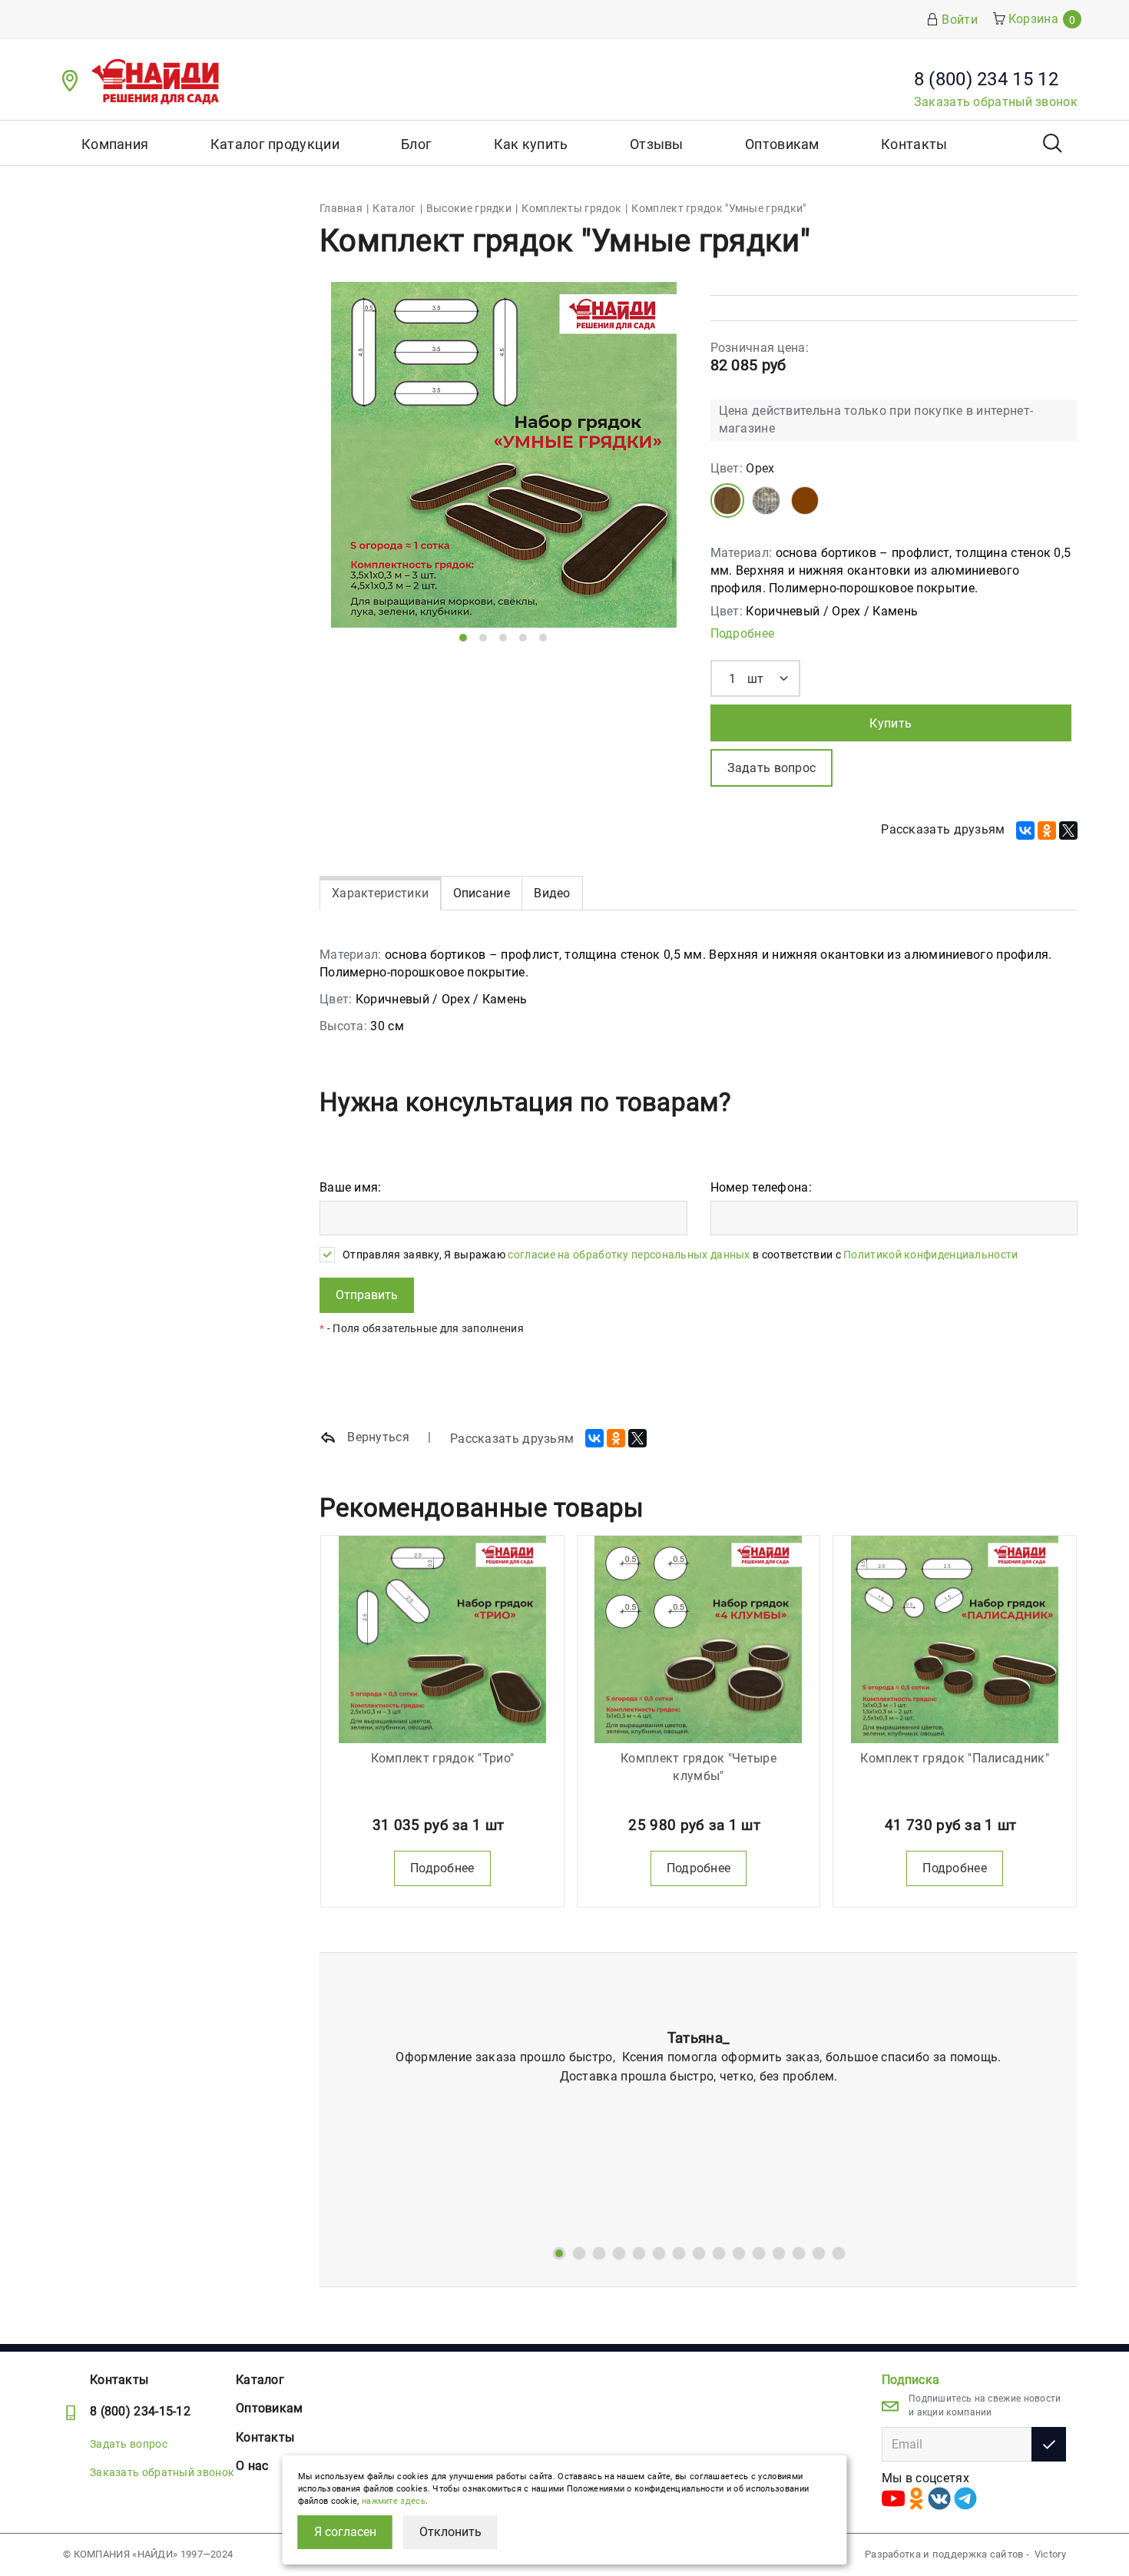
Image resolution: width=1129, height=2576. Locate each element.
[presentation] (356, 465)
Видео (552, 893)
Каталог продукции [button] (275, 144)
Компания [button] (115, 144)
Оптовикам (782, 144)
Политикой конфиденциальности (930, 1255)
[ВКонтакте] (1025, 830)
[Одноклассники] (1047, 830)
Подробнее (743, 633)
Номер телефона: (761, 1187)
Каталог (260, 2380)
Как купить (531, 144)
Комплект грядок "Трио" (443, 1758)
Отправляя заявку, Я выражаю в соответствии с (680, 1255)
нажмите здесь (394, 2501)
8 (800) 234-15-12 (140, 2411)
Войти (960, 20)
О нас (252, 2466)
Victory (1050, 2554)
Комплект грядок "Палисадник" (954, 1758)
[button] (463, 638)
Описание (482, 893)
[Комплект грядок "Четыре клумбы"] (699, 1639)
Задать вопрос (129, 2444)
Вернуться (377, 1437)
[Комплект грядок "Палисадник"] (955, 1639)
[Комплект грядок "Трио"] (442, 1639)
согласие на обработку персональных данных (629, 1255)
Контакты (914, 144)
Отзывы (657, 144)
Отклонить (450, 2532)
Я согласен (345, 2532)
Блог (416, 144)
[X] (1068, 830)
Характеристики (380, 893)
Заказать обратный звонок (996, 102)
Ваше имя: (351, 1187)
